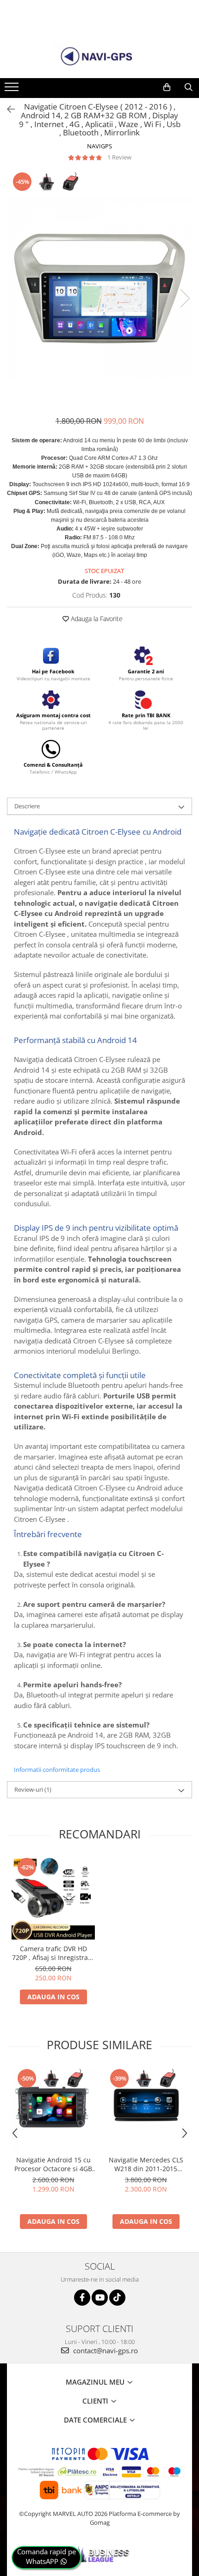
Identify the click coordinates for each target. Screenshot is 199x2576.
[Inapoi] (7, 109)
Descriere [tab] (27, 806)
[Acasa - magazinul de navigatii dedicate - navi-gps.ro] (99, 57)
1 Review (119, 157)
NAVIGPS (99, 146)
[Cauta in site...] (189, 87)
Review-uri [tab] (33, 1789)
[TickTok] (117, 2298)
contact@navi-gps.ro (105, 2350)
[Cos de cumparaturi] (167, 87)
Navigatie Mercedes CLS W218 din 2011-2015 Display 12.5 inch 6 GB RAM (146, 2164)
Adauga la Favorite (96, 619)
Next (185, 298)
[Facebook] (82, 2298)
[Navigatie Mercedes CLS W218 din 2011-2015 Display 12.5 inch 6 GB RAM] (146, 2109)
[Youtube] (100, 2298)
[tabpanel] (99, 289)
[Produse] (13, 90)
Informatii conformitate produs (57, 1770)
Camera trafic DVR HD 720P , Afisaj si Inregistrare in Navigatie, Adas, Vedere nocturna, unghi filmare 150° (53, 1953)
